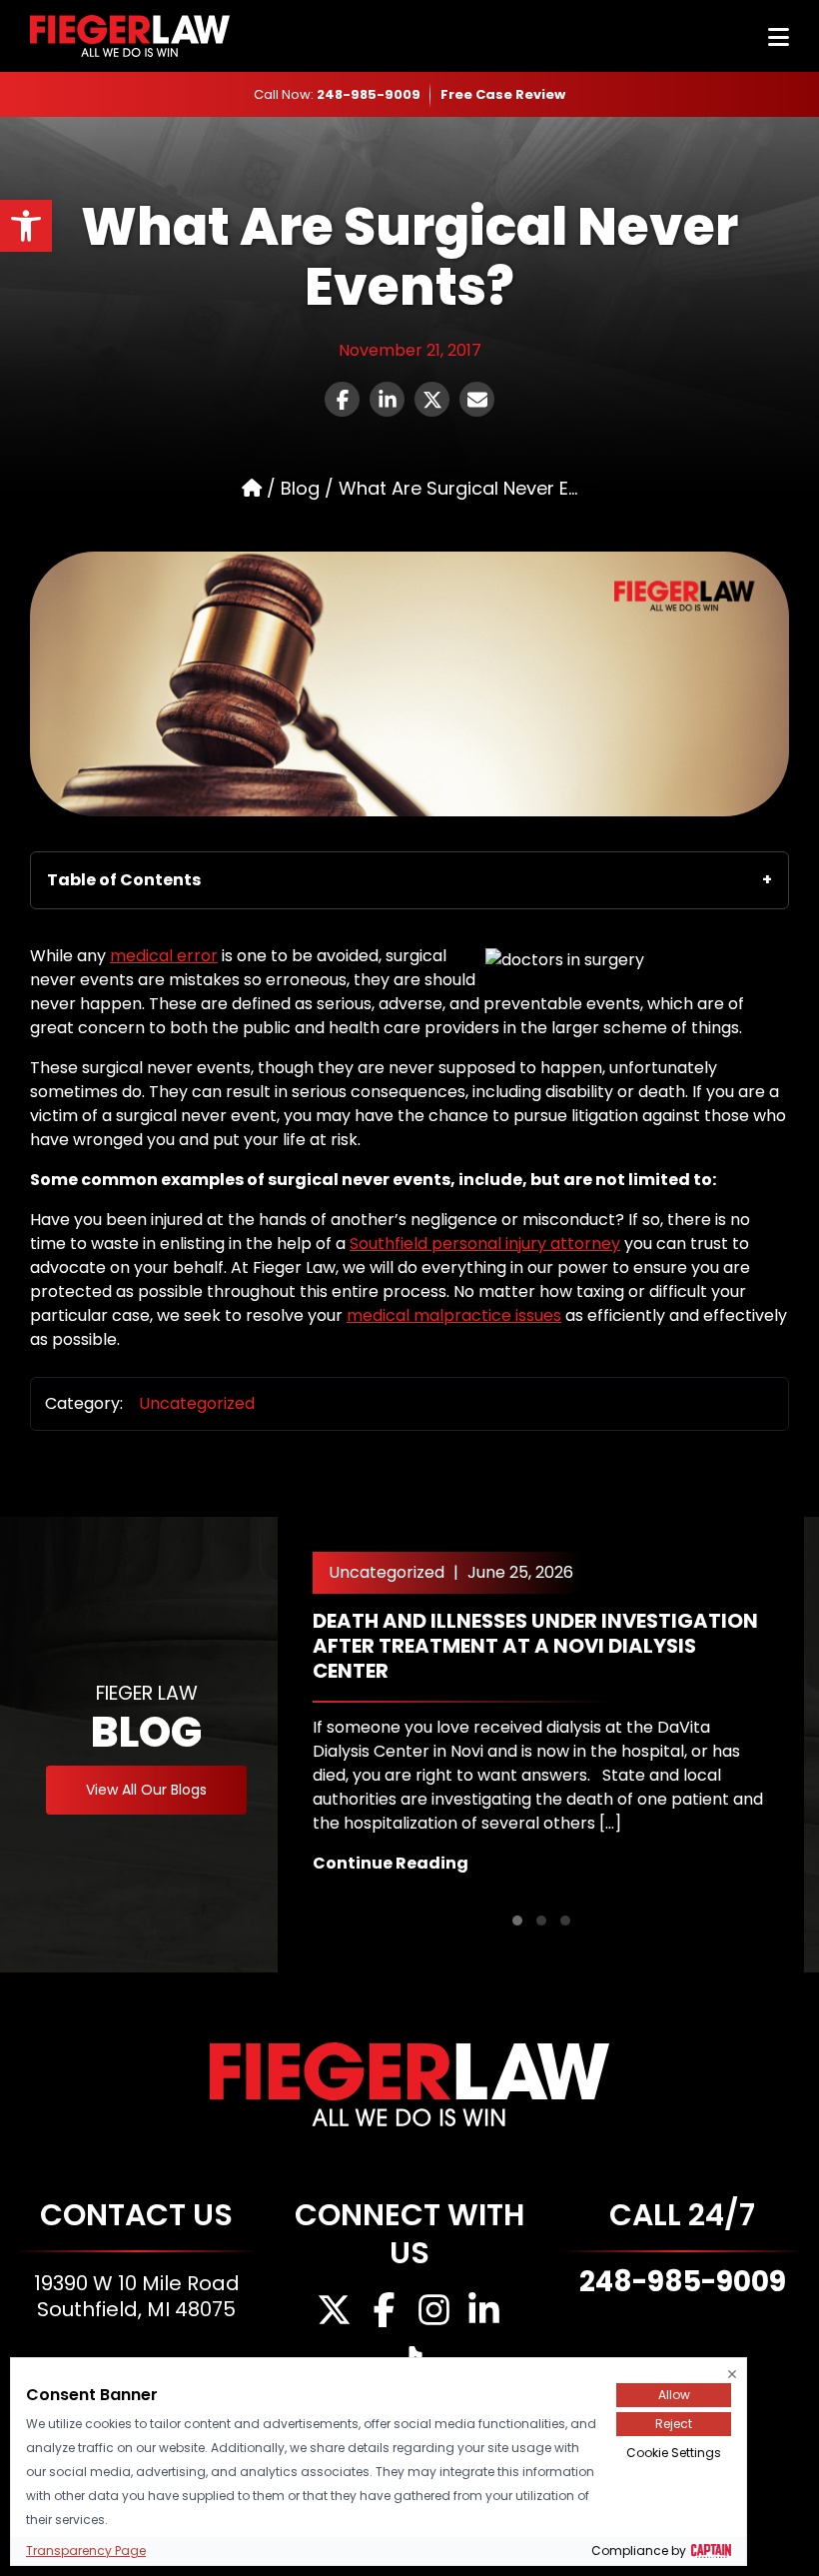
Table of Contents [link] (124, 880)
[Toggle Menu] (779, 37)
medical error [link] (164, 956)
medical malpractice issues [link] (454, 1315)
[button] (517, 1921)
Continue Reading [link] (391, 1863)
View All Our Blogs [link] (146, 1790)
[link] (26, 226)
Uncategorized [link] (197, 1403)
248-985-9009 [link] (369, 94)
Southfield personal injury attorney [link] (485, 1244)
